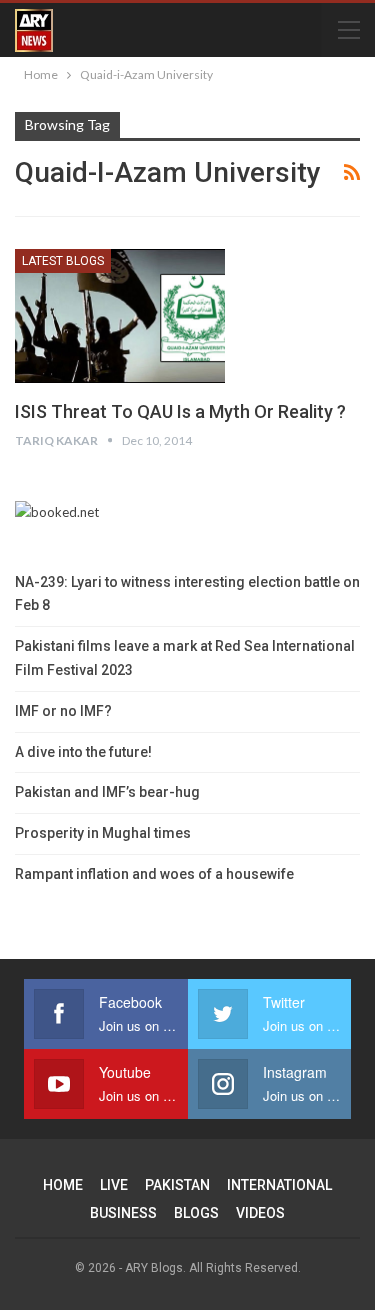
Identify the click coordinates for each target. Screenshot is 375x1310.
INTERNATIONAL (279, 1185)
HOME (63, 1185)
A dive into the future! (83, 752)
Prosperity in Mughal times (103, 833)
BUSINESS (123, 1213)
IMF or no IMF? (63, 711)
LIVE (114, 1185)
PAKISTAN (177, 1185)
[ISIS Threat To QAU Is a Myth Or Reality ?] (120, 316)
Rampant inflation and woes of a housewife (154, 874)
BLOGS (196, 1213)
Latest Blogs (63, 261)
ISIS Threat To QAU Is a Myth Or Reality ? (180, 411)
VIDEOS (260, 1213)
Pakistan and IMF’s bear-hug (107, 792)
